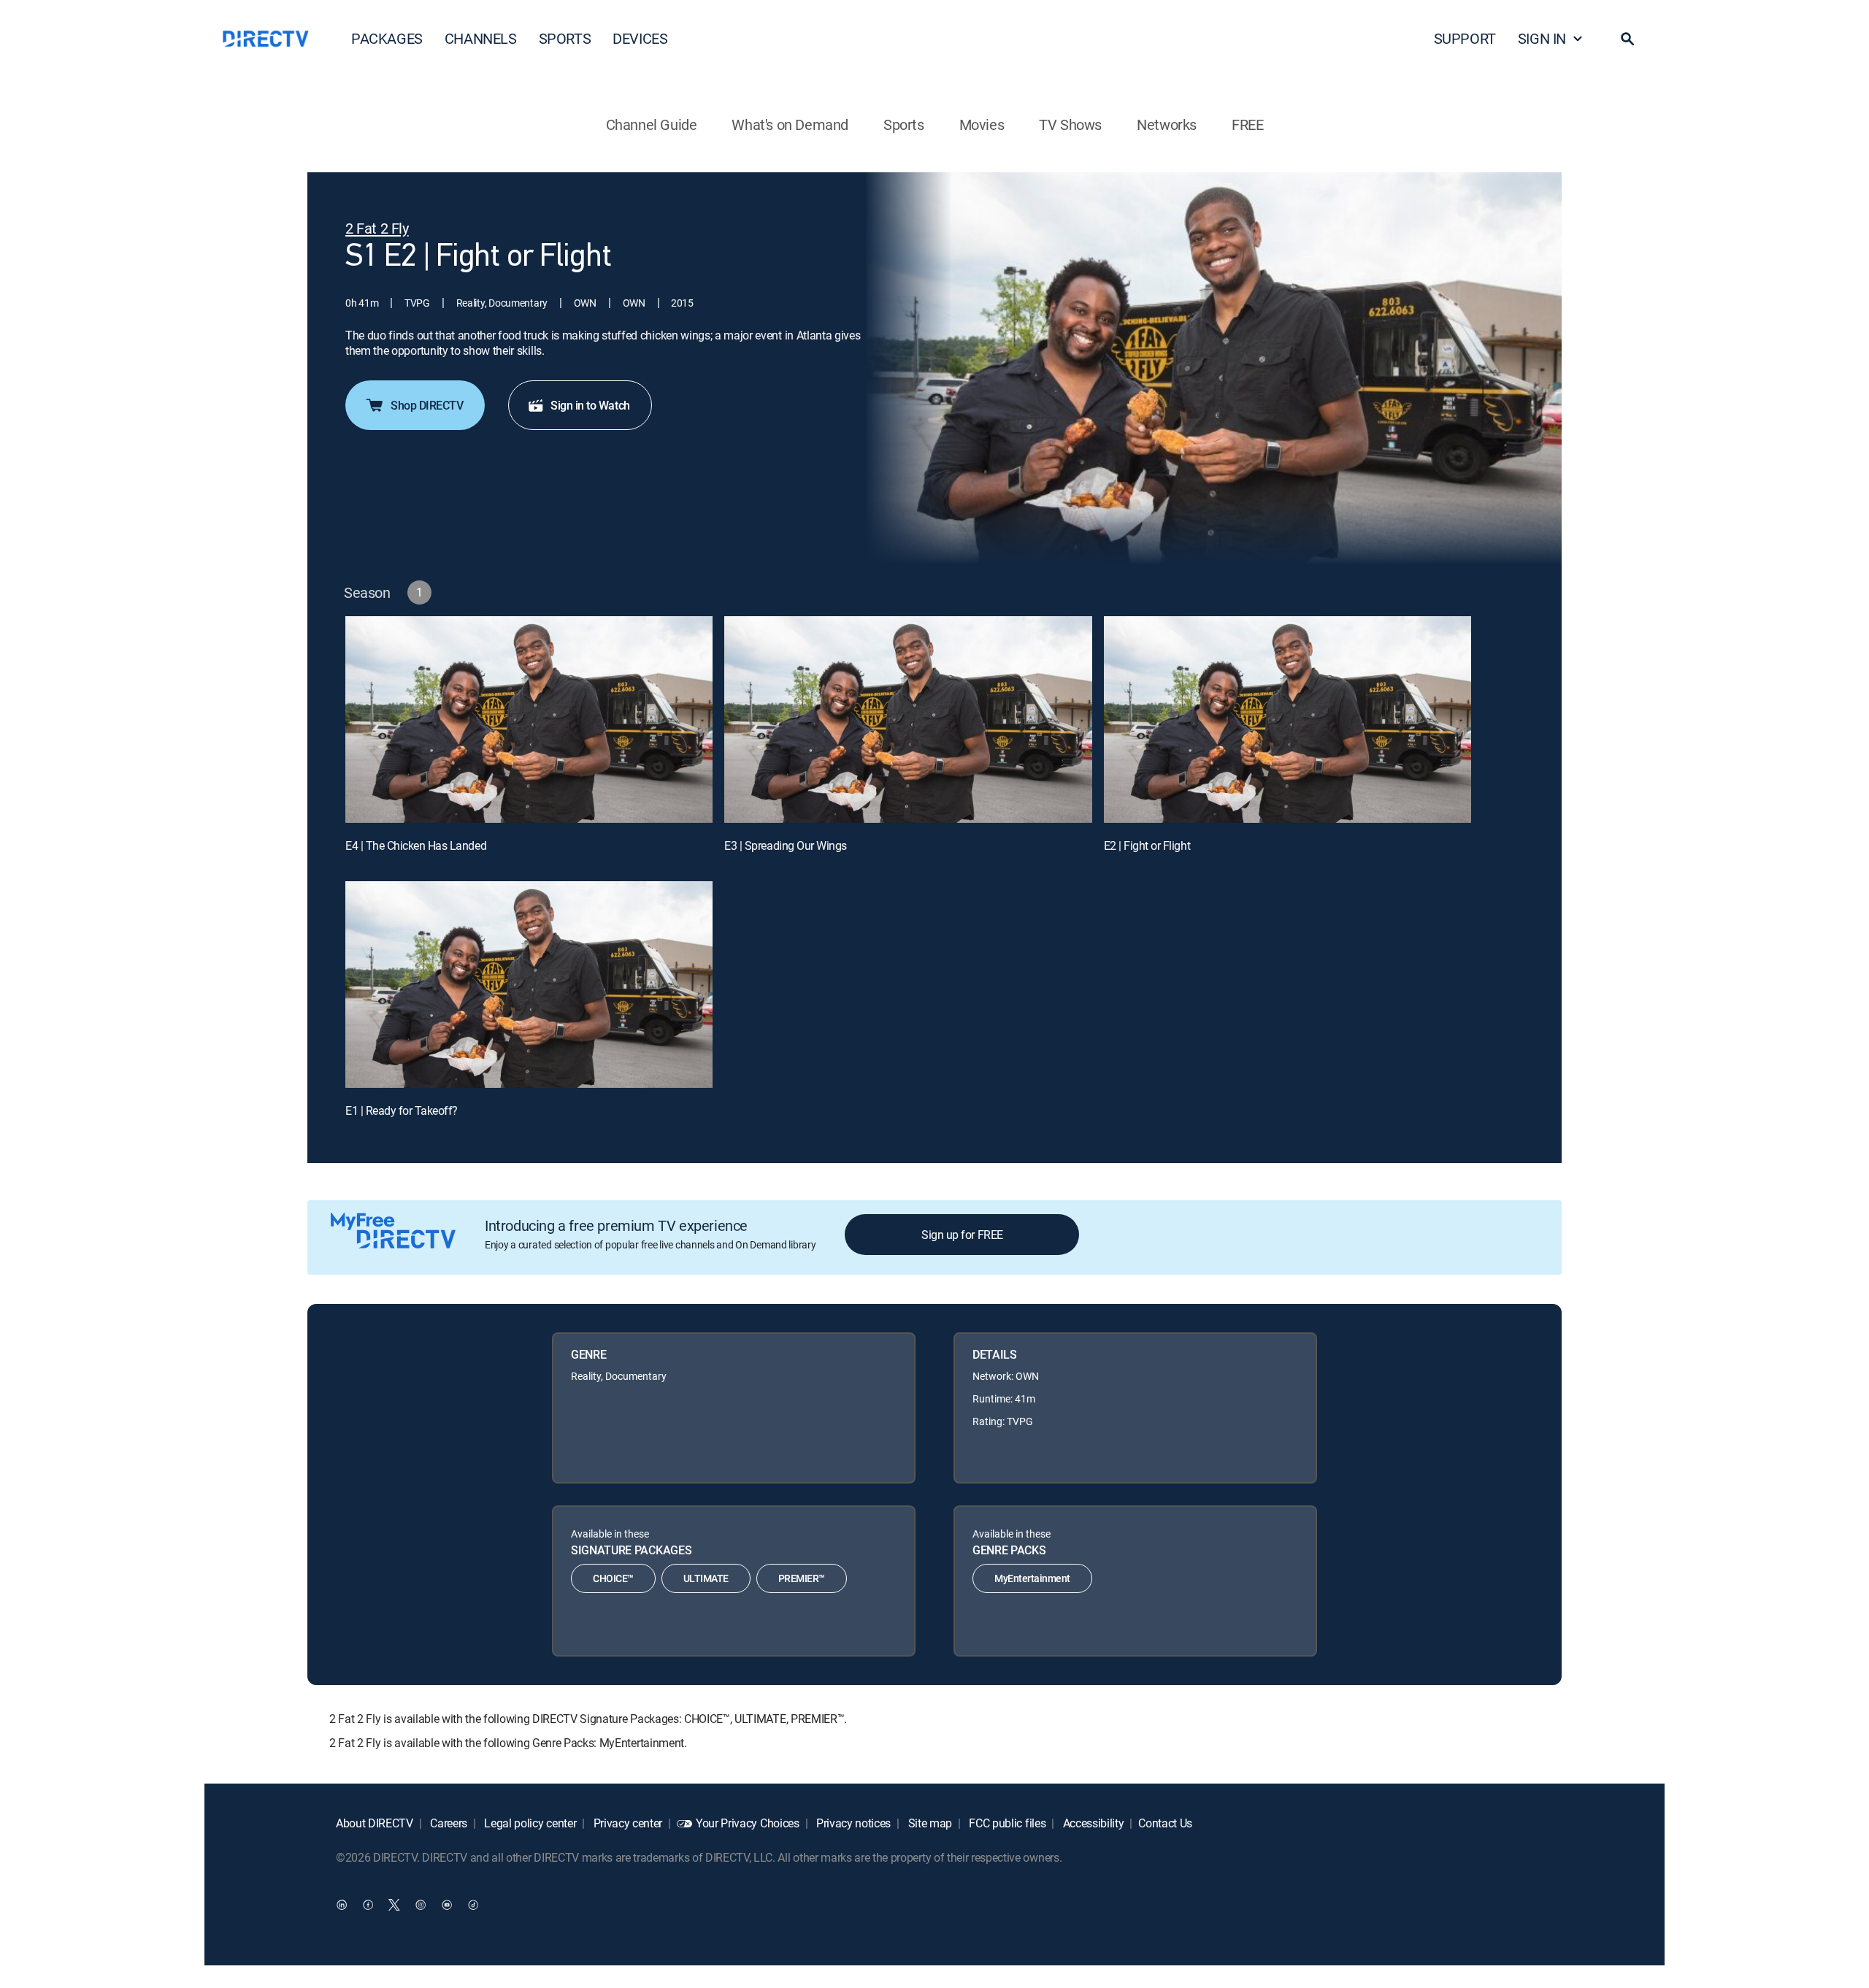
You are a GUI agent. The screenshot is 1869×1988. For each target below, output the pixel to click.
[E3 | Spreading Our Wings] (908, 719)
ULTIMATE (706, 1578)
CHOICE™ (613, 1578)
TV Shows (1070, 124)
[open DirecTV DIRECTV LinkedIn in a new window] (342, 1904)
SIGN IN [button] (1542, 38)
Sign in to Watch (590, 405)
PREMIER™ (802, 1578)
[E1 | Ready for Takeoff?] (529, 985)
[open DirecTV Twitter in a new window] (394, 1904)
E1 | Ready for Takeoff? (402, 1110)
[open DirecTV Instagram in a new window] (421, 1904)
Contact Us (1165, 1823)
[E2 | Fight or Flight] (1287, 719)
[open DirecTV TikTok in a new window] (473, 1904)
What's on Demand (790, 124)
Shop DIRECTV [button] (427, 405)
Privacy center (626, 1823)
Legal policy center (529, 1823)
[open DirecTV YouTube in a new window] (447, 1904)
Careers (448, 1823)
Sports (904, 124)
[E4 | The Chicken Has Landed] (529, 719)
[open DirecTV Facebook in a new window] (368, 1904)
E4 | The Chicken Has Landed (416, 845)
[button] (1627, 39)
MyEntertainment (1032, 1578)
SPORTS (565, 38)
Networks (1167, 124)
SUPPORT (1465, 38)
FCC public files (1006, 1823)
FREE (1247, 124)
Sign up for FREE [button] (962, 1235)
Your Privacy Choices (748, 1823)
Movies (982, 124)
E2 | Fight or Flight (1147, 845)
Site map (929, 1823)
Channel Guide (652, 124)
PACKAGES (387, 38)
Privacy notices (852, 1823)
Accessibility (1092, 1823)
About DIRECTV (375, 1823)
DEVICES (640, 38)
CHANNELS (481, 38)
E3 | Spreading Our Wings (785, 845)
